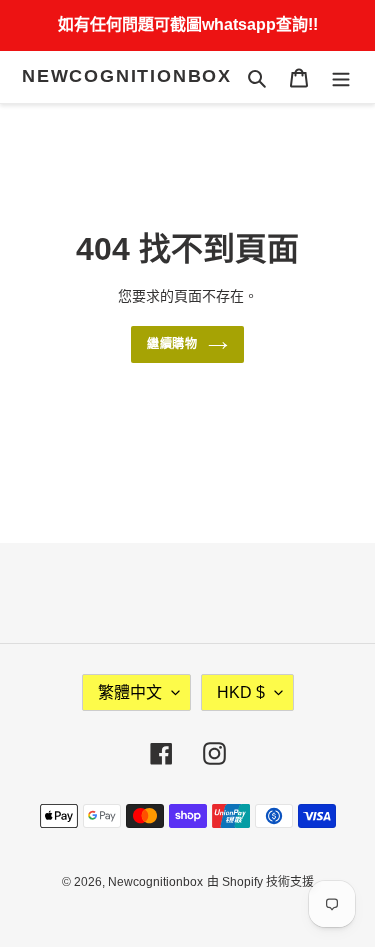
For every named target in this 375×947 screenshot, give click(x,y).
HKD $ (241, 692)
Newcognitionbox (127, 76)
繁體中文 (130, 692)
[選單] (341, 77)
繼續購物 (173, 344)
